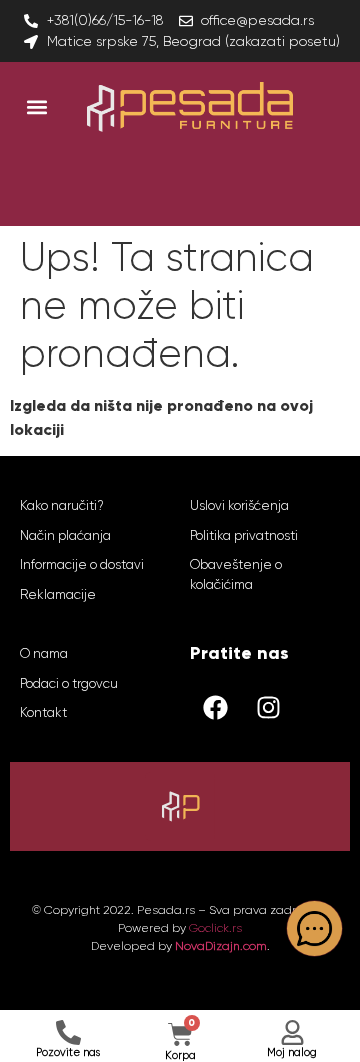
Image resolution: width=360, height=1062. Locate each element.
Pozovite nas (68, 1052)
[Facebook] (215, 707)
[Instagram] (268, 707)
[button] (36, 106)
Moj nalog (292, 1052)
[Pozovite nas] (68, 1032)
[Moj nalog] (292, 1032)
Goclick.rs (215, 928)
